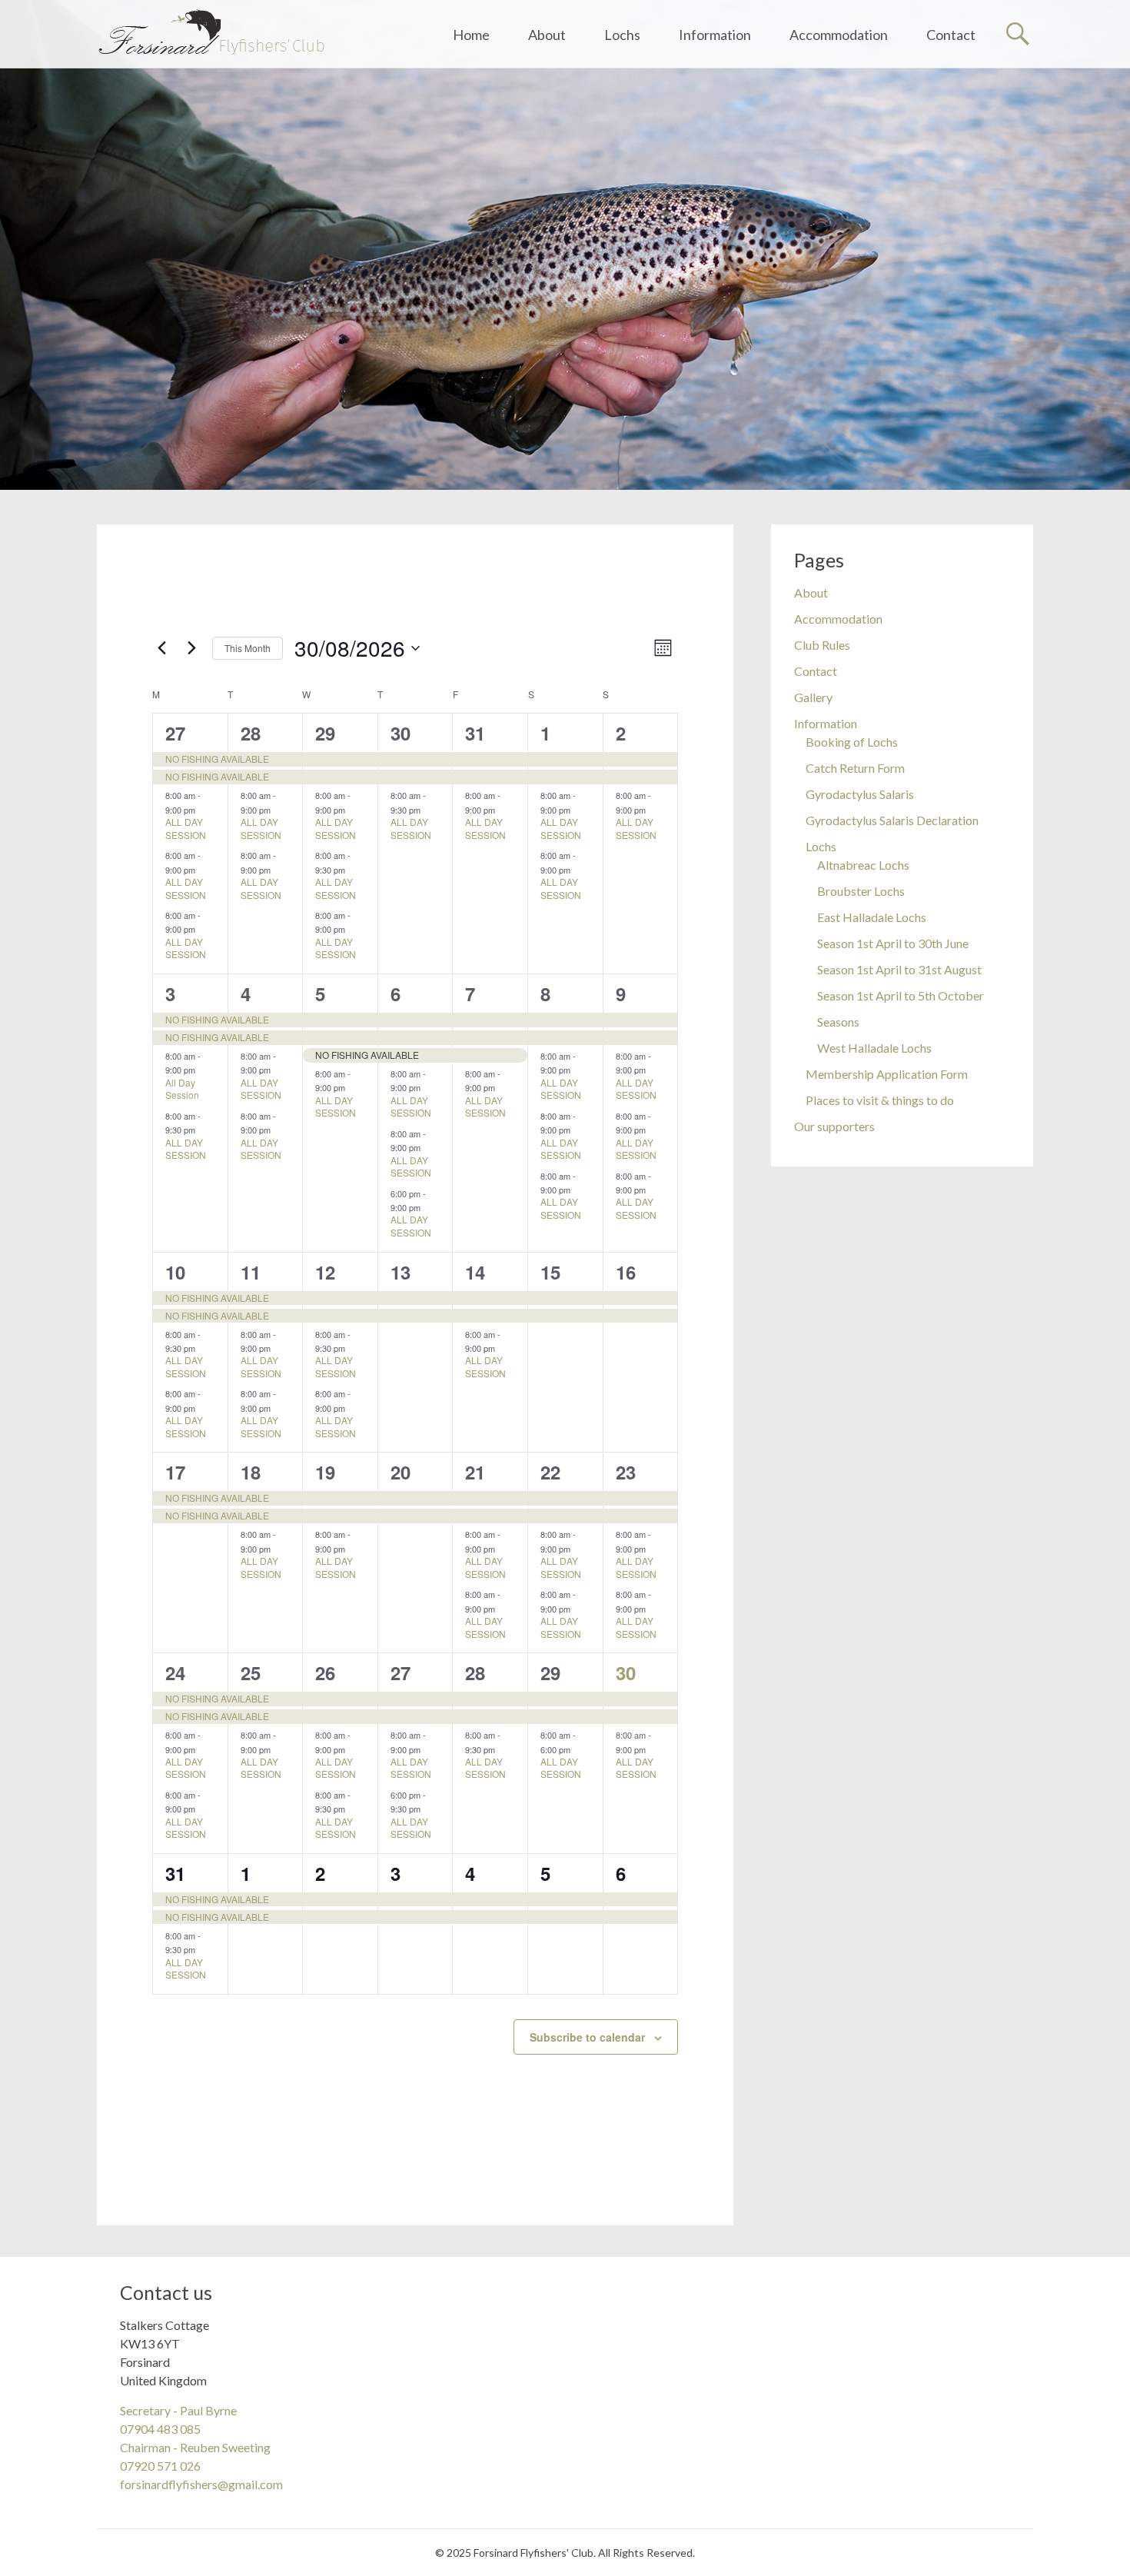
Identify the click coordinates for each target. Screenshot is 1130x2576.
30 (400, 733)
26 (325, 1672)
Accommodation (839, 35)
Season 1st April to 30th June (893, 943)
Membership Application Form (887, 1074)
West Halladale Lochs (874, 1048)
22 (550, 1472)
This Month (248, 648)
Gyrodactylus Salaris (860, 794)
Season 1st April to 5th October (901, 995)
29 (325, 733)
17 (175, 1472)
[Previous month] (161, 648)
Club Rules (822, 645)
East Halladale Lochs (872, 917)
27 (175, 733)
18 (251, 1472)
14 (475, 1272)
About (547, 35)
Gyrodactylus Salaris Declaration (892, 820)
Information (715, 35)
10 (175, 1272)
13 (400, 1272)
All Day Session (182, 1089)
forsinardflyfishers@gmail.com (201, 2484)
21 (475, 1472)
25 (251, 1672)
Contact (951, 35)
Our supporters (834, 1126)
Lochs (622, 35)
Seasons (838, 1022)
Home (471, 35)
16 (626, 1272)
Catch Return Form (855, 768)
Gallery (813, 697)
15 (550, 1272)
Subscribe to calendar (587, 2037)
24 (175, 1672)
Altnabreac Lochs (863, 865)
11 (251, 1272)
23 (626, 1472)
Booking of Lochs (852, 742)
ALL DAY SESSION (186, 828)
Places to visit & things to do (880, 1100)
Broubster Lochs (861, 891)
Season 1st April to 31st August (899, 969)
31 (475, 733)
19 (325, 1472)
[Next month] (191, 648)
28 (251, 733)
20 (400, 1472)
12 (325, 1272)
